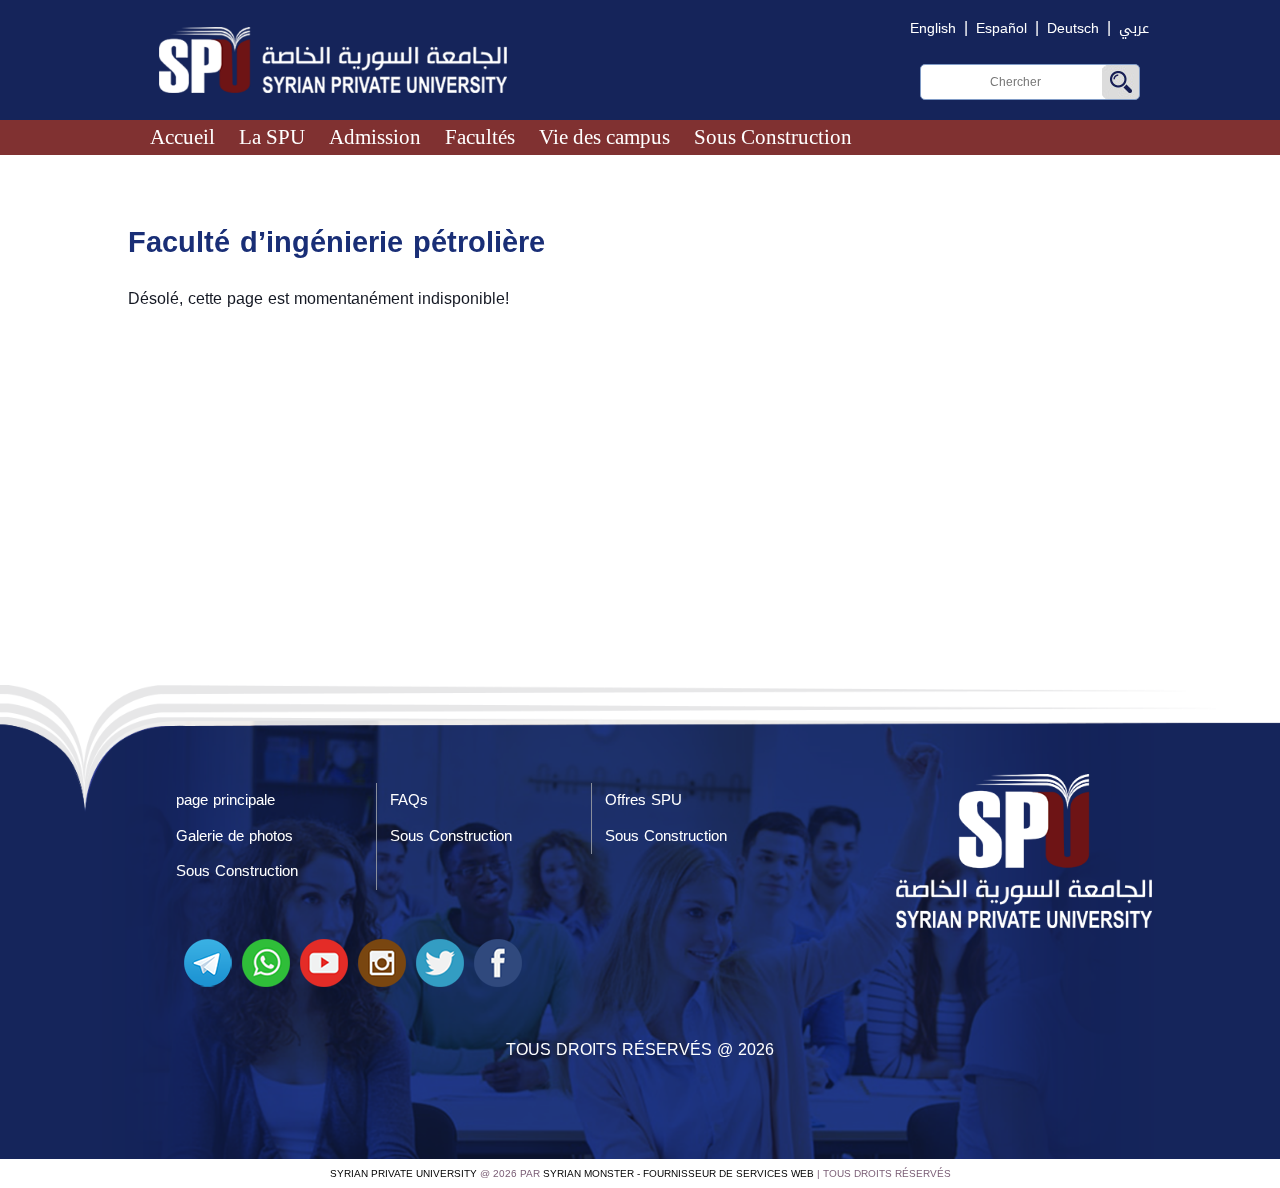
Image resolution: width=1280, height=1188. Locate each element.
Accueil (182, 136)
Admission (375, 136)
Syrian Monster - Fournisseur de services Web (678, 1173)
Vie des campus (604, 136)
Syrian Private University (403, 1173)
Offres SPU (643, 800)
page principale (225, 800)
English (933, 28)
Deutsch (1073, 28)
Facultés (480, 136)
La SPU (272, 136)
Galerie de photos (234, 836)
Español (1001, 28)
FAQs (409, 800)
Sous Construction (773, 136)
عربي (1134, 28)
